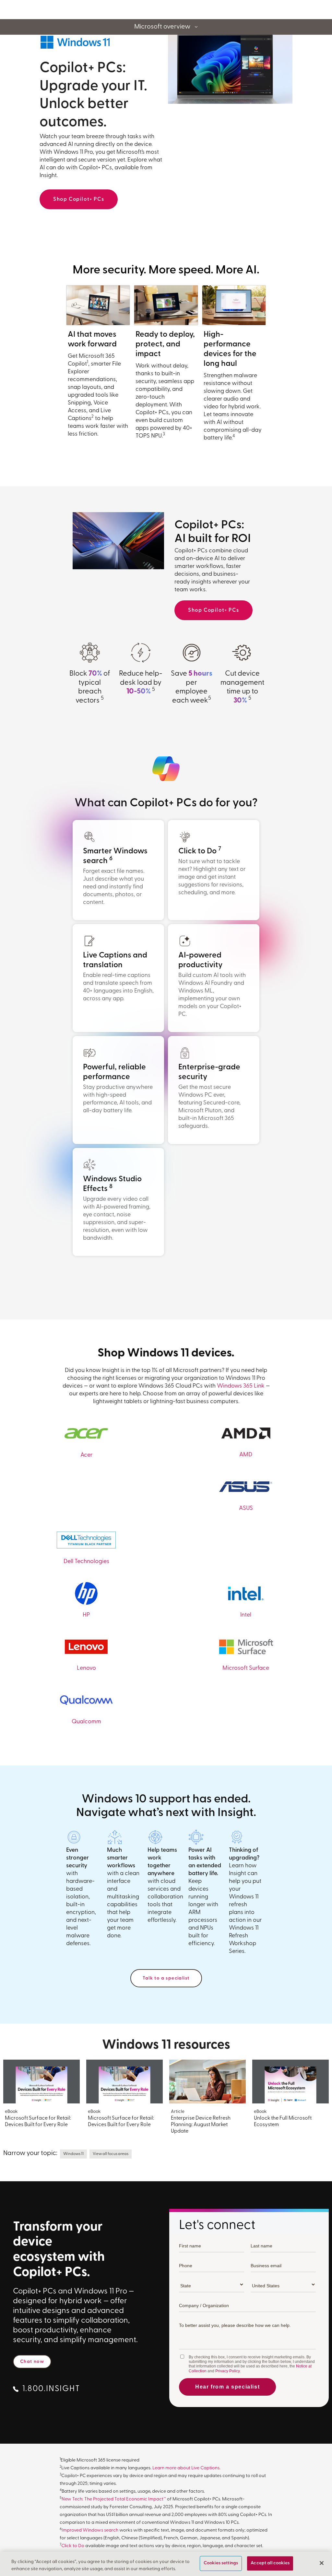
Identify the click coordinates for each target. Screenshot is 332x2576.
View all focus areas (111, 2154)
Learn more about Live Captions (186, 2468)
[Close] (322, 2563)
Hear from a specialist (227, 2387)
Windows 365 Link (241, 1386)
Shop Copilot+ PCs (79, 199)
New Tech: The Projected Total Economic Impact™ (114, 2499)
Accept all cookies (270, 2564)
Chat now (32, 2362)
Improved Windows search (90, 2530)
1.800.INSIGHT (51, 2389)
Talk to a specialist (166, 1978)
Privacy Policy (227, 2371)
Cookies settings (221, 2564)
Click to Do (73, 2546)
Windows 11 (73, 2154)
